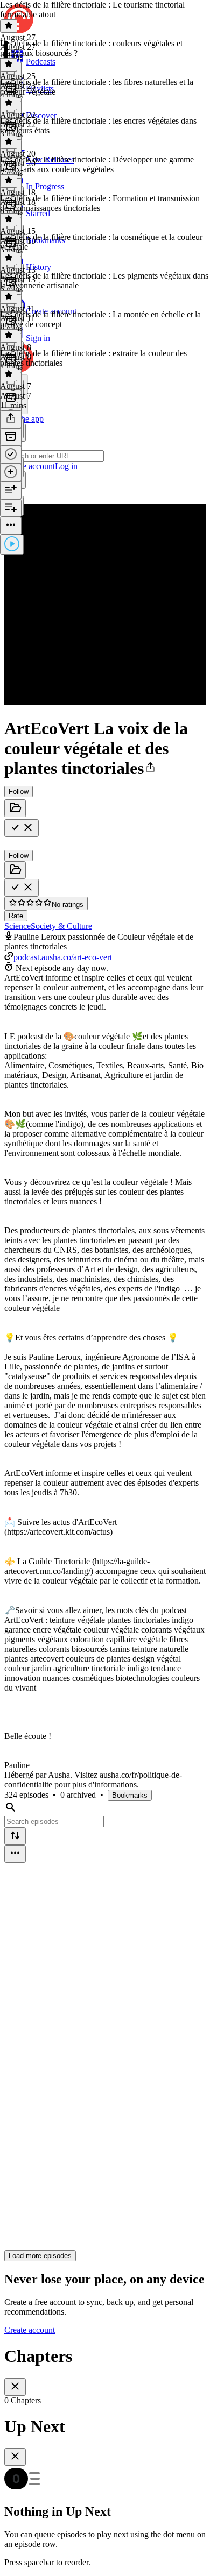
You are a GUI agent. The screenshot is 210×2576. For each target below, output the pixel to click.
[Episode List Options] (15, 1854)
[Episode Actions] (11, 526)
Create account (30, 2330)
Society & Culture (61, 926)
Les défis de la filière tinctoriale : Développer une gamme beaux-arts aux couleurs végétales (97, 164)
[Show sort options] (15, 1836)
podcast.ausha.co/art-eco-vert (63, 957)
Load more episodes (40, 2256)
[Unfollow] (22, 828)
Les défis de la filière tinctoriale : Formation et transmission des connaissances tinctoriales (100, 203)
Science (17, 926)
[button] (150, 768)
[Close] (15, 2387)
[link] (105, 452)
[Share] (11, 419)
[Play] (12, 545)
